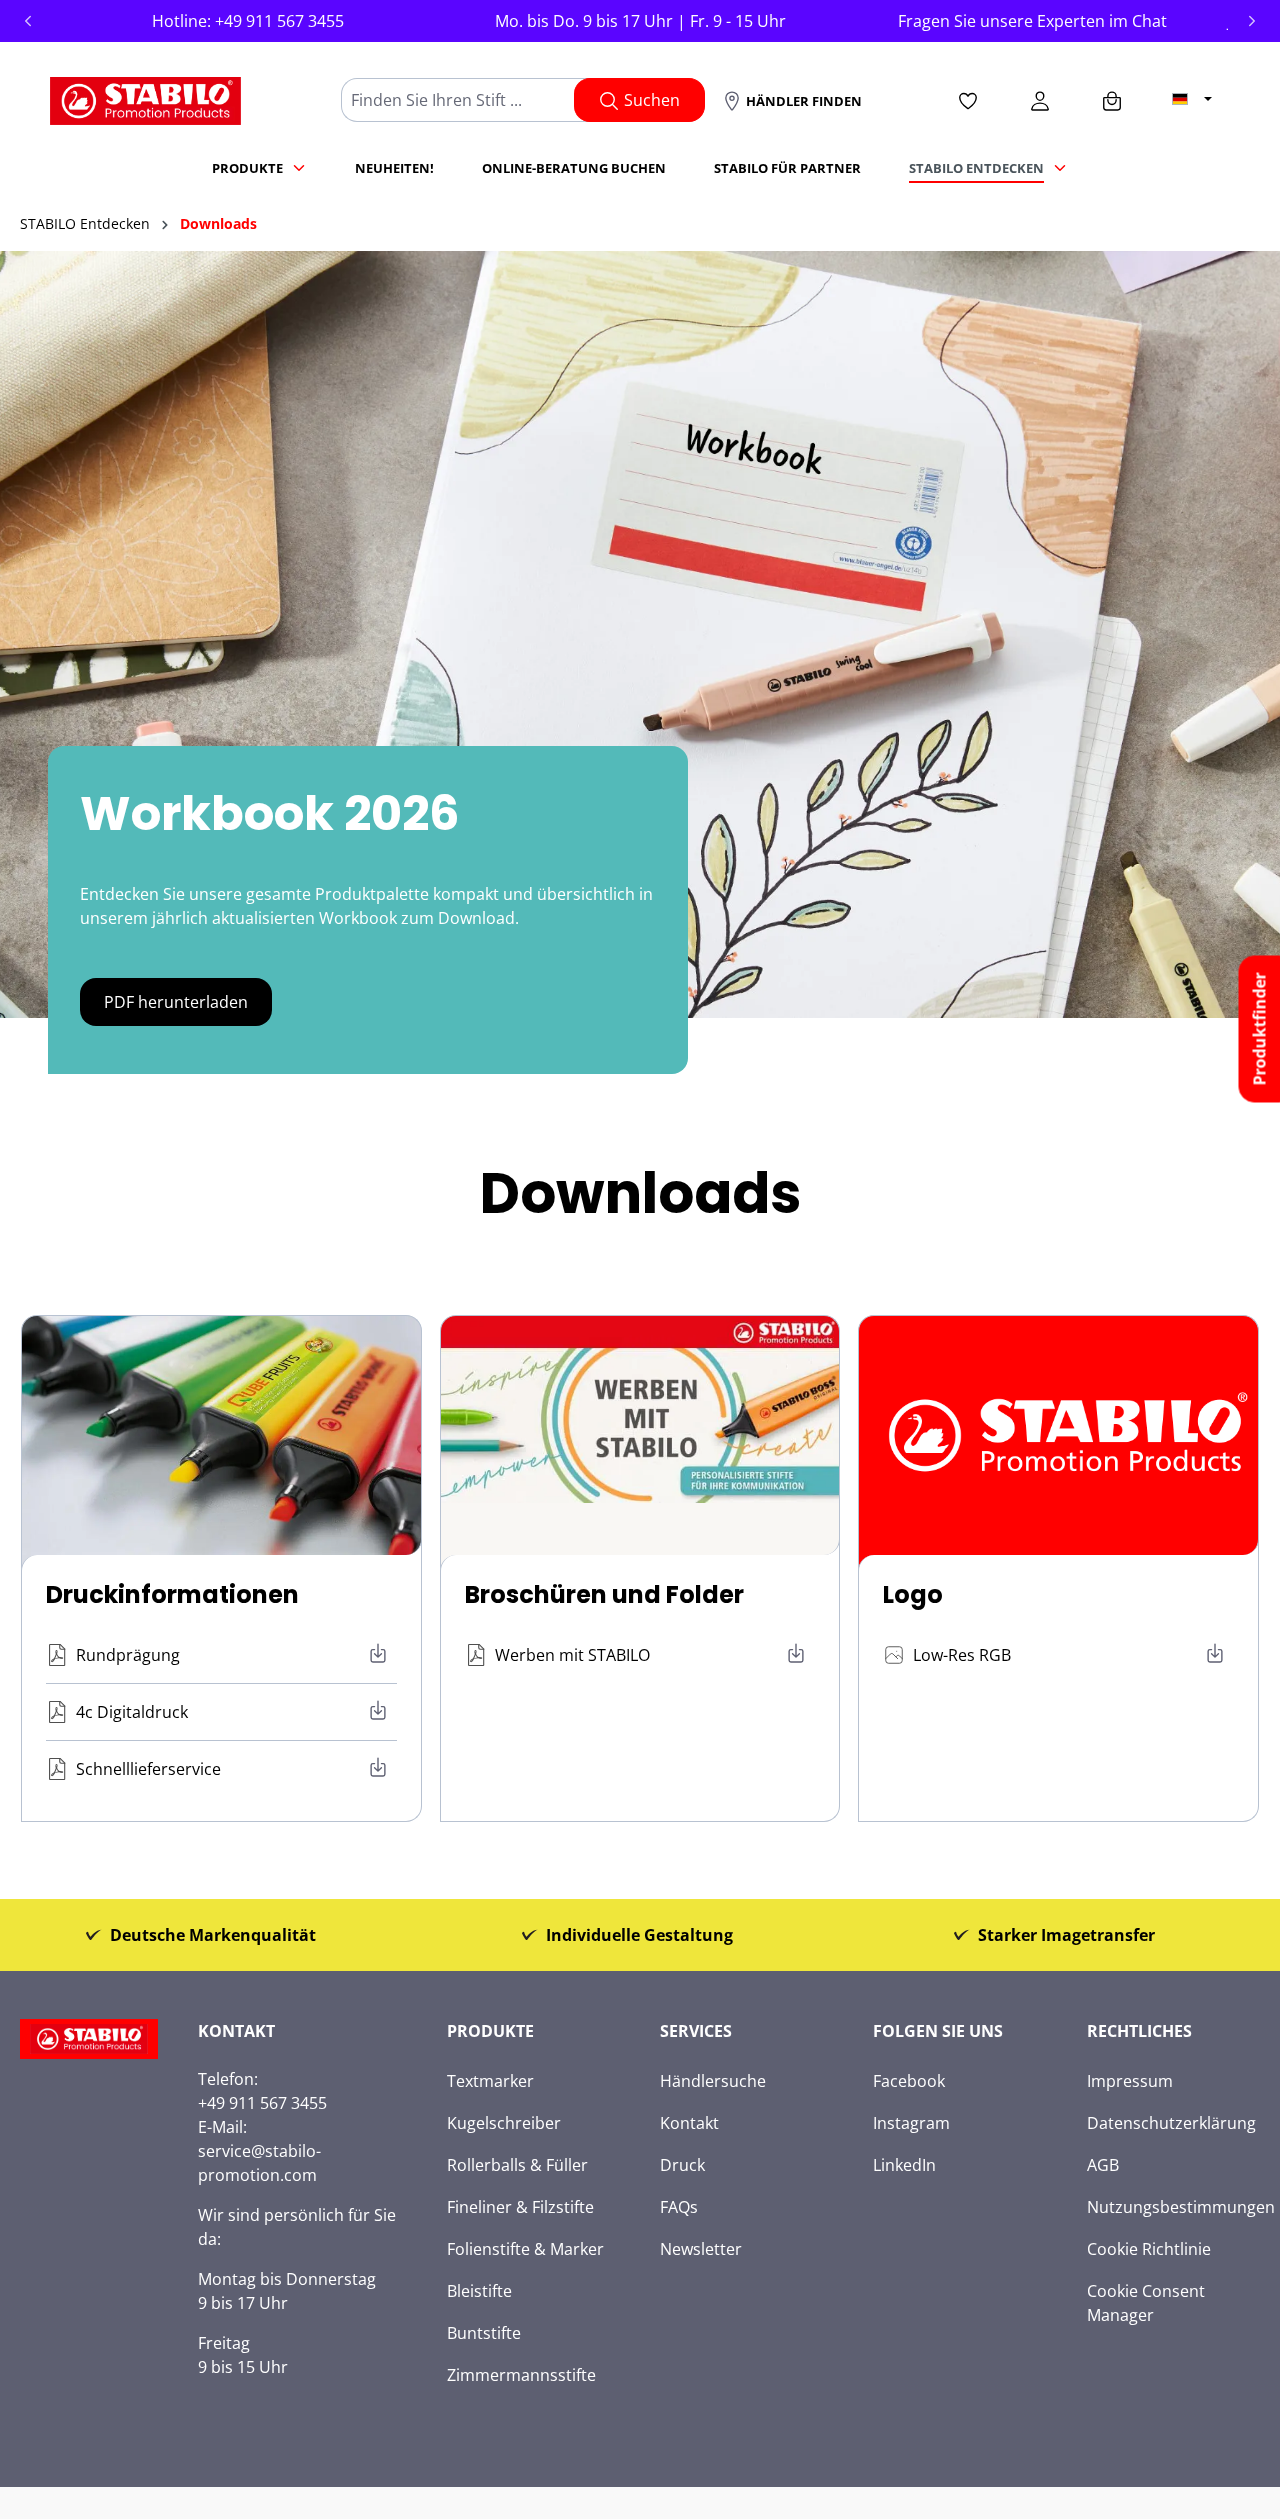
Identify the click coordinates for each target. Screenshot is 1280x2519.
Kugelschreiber (504, 2123)
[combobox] (466, 100)
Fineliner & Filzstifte (520, 2207)
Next (1252, 21)
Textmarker (490, 2081)
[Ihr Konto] (1040, 100)
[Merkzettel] (968, 100)
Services (696, 2031)
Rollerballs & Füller (517, 2165)
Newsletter (701, 2249)
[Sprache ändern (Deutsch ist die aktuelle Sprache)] (1192, 99)
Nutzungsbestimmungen (1181, 2207)
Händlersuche (713, 2081)
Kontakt (689, 2123)
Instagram (911, 2123)
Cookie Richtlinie (1149, 2249)
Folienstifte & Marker (525, 2249)
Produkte (490, 2031)
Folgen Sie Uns (938, 2031)
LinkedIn (904, 2165)
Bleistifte (479, 2291)
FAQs (679, 2207)
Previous (28, 21)
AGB (1103, 2165)
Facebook (909, 2081)
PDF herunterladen (176, 1002)
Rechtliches (1139, 2031)
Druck (682, 2165)
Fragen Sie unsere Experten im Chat (1032, 21)
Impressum (1130, 2081)
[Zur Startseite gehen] (145, 96)
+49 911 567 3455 (279, 21)
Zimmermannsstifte (521, 2375)
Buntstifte (484, 2333)
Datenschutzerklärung (1171, 2123)
